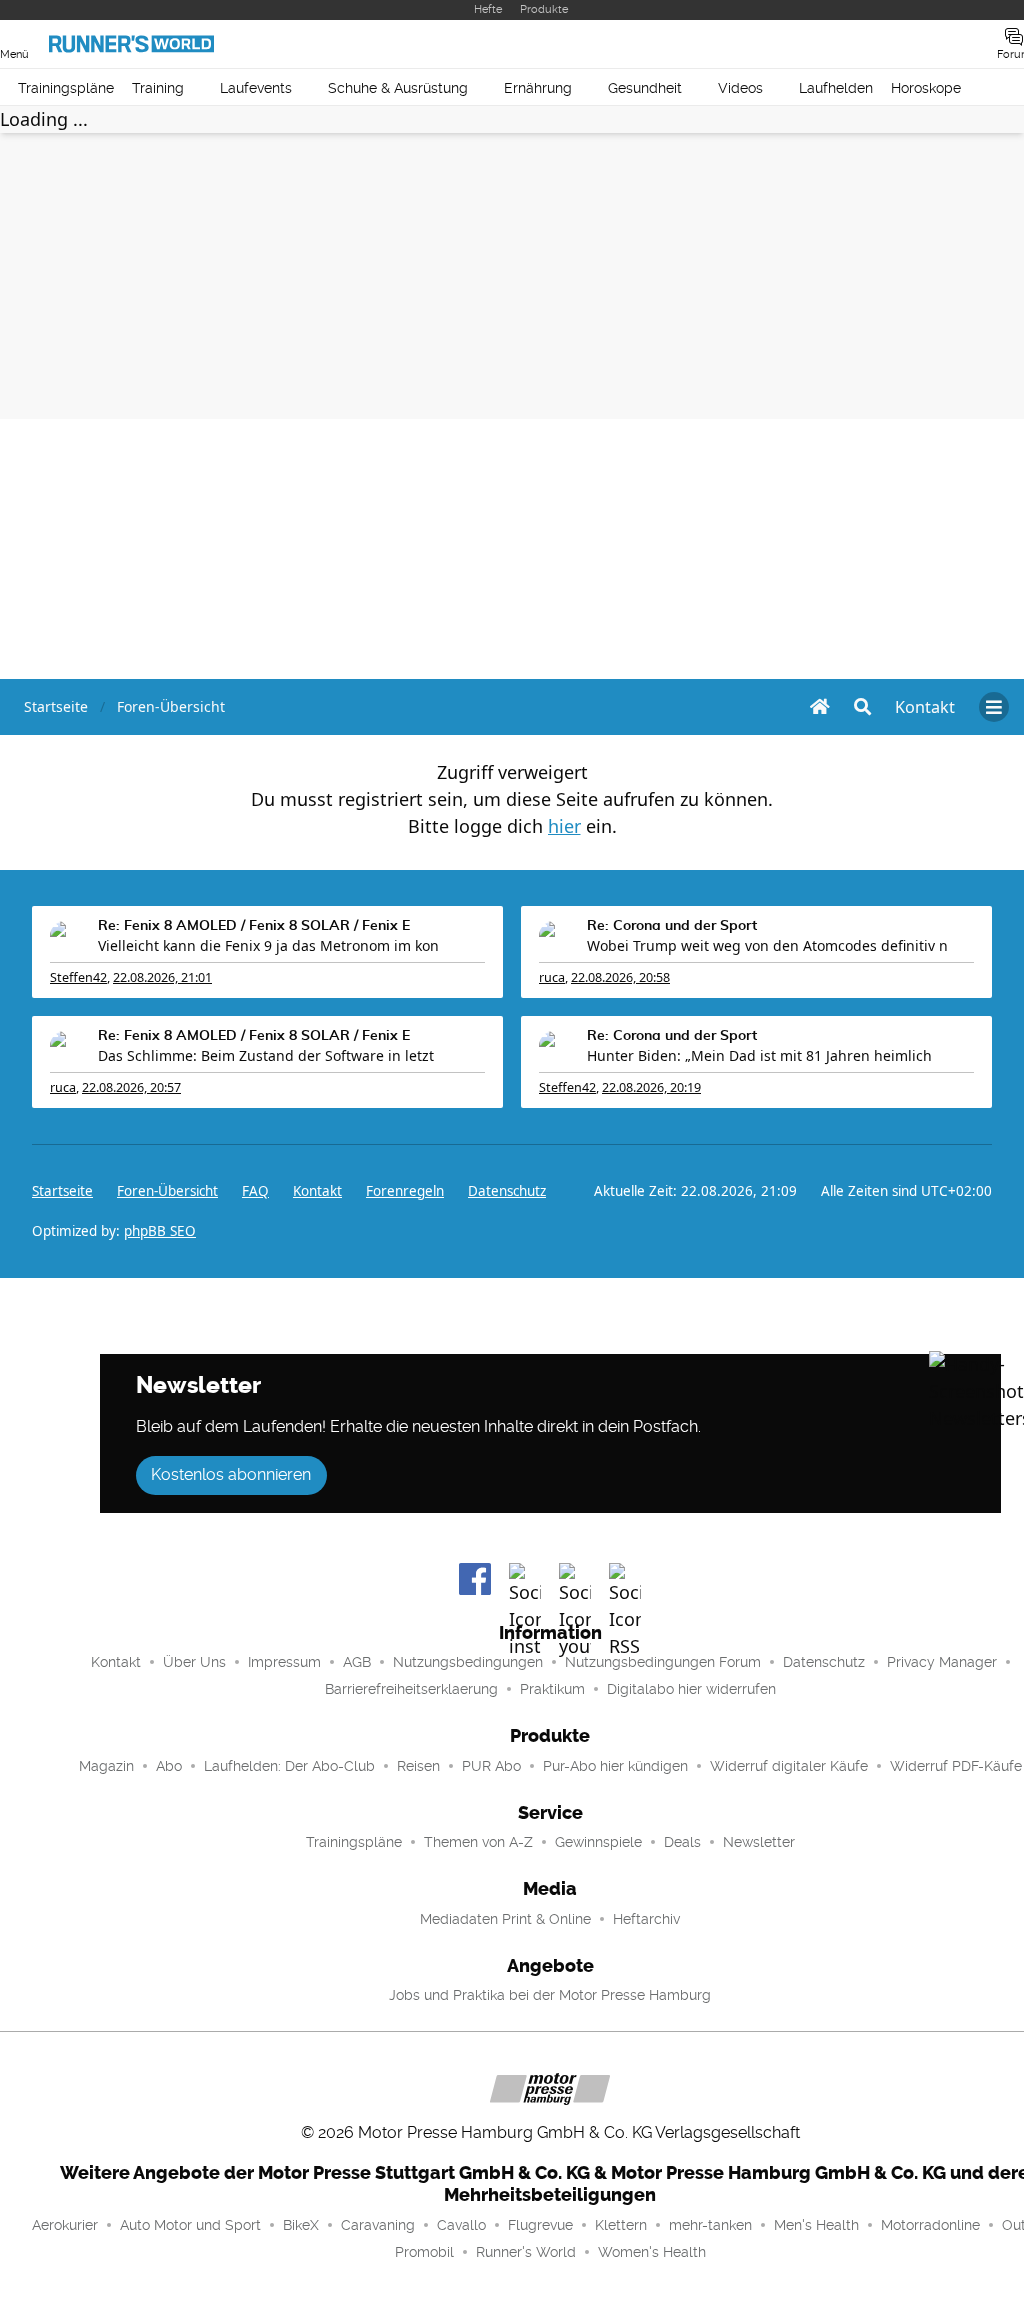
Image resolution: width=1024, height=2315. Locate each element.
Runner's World (526, 2252)
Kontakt (116, 1662)
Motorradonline (930, 2225)
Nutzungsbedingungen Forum (663, 1662)
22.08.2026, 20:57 (131, 1087)
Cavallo (461, 2225)
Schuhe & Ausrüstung (398, 88)
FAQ (255, 1191)
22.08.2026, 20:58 (620, 977)
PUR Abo (491, 1766)
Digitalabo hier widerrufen (691, 1689)
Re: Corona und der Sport (672, 926)
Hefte (488, 9)
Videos (740, 88)
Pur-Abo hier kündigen (615, 1766)
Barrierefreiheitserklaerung (411, 1689)
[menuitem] (925, 707)
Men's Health (816, 2225)
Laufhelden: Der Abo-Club (289, 1766)
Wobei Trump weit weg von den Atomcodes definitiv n (767, 945)
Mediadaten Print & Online (505, 1919)
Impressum (284, 1662)
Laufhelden (836, 88)
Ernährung (538, 88)
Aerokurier (65, 2225)
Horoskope (926, 88)
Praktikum (552, 1689)
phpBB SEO (160, 1231)
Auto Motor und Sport (190, 2225)
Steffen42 (78, 977)
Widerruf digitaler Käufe (789, 1766)
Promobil (424, 2252)
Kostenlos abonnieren (231, 1474)
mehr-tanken (710, 2225)
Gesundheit (645, 88)
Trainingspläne (66, 88)
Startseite (62, 1191)
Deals (682, 1842)
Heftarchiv (646, 1919)
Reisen (418, 1766)
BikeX (301, 2225)
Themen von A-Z (478, 1842)
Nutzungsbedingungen (468, 1662)
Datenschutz (507, 1191)
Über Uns (194, 1662)
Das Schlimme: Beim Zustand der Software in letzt (266, 1055)
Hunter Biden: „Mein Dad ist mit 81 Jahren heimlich (759, 1055)
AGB (357, 1662)
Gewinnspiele (598, 1842)
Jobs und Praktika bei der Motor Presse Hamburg (550, 1995)
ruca (552, 977)
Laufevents (256, 88)
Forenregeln (405, 1191)
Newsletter (759, 1842)
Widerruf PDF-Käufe (956, 1766)
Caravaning (378, 2225)
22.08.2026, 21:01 (162, 977)
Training (158, 88)
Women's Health (652, 2252)
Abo (169, 1766)
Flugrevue (540, 2225)
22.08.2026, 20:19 (651, 1087)
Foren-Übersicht (167, 1191)
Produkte (544, 9)
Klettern (621, 2225)
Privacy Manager (942, 1662)
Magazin (106, 1766)
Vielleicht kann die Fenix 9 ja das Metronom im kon (268, 945)
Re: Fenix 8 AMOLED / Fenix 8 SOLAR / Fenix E (254, 926)
